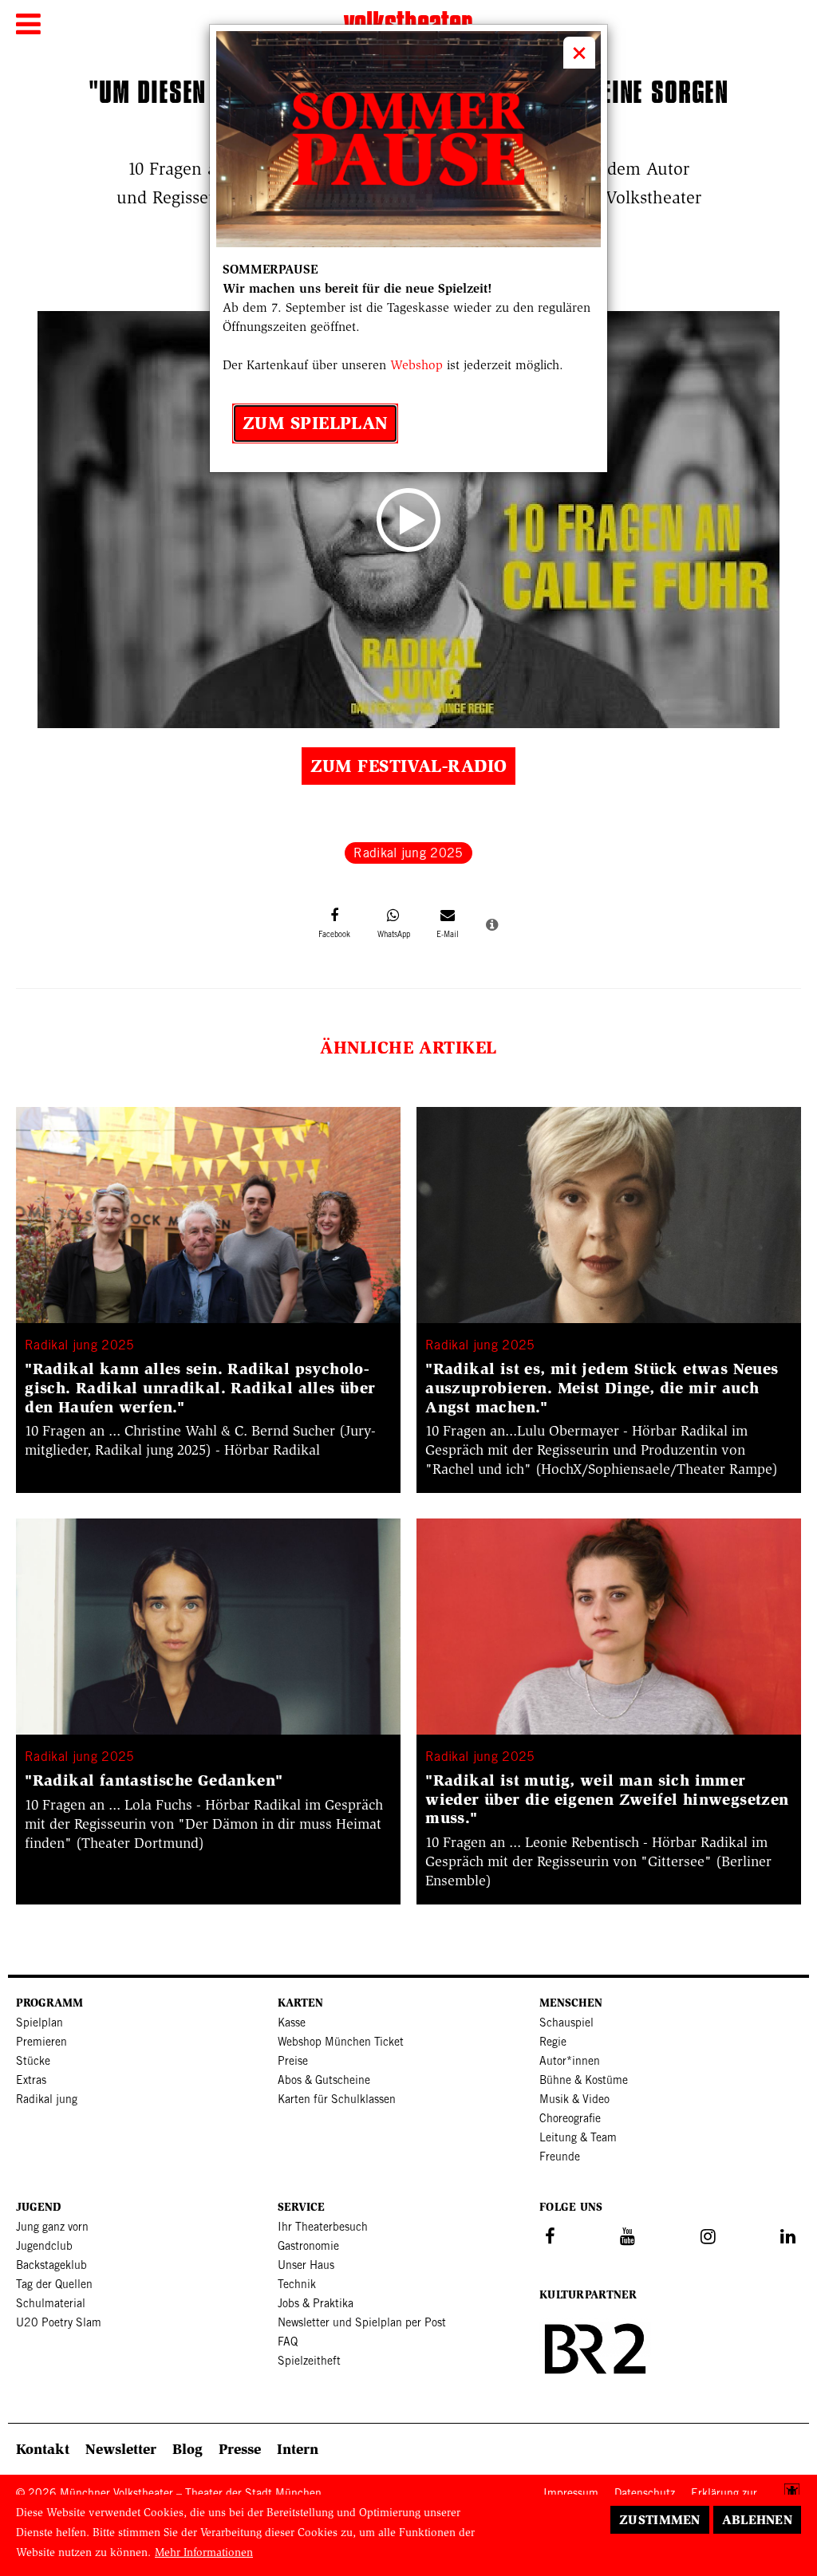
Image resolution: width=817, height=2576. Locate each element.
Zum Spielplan (315, 423)
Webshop (416, 365)
